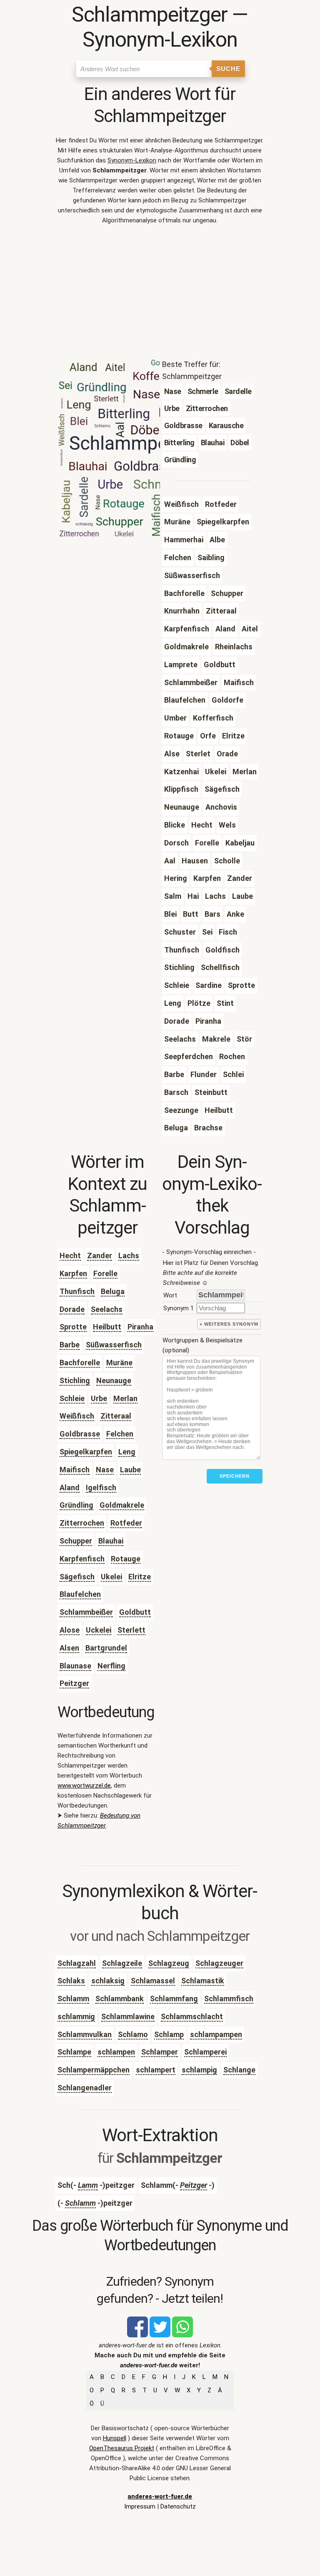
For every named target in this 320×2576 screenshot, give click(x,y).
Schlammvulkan (85, 2034)
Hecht (70, 1256)
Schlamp (169, 2034)
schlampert (156, 2070)
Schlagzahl (77, 1963)
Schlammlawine (128, 2016)
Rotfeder (126, 1523)
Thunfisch (77, 1291)
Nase (105, 1470)
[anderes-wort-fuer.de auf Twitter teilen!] (160, 2335)
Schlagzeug (169, 1963)
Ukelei (111, 1577)
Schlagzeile (122, 1963)
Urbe (99, 1398)
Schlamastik (203, 1981)
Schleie (72, 1398)
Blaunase (75, 1666)
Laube (130, 1470)
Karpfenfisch (82, 1559)
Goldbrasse (80, 1434)
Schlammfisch (229, 1999)
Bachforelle (80, 1363)
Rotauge (126, 1559)
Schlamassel (153, 1981)
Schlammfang (174, 1999)
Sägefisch (77, 1577)
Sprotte (73, 1327)
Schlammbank (120, 1999)
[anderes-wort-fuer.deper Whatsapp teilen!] (182, 2335)
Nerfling (111, 1666)
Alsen (69, 1648)
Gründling (76, 1505)
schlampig (199, 2070)
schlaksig (108, 1981)
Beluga (113, 1291)
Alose (70, 1630)
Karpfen (73, 1273)
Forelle (105, 1273)
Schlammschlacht (192, 2016)
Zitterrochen (82, 1523)
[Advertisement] (160, 294)
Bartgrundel (106, 1648)
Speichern (235, 1476)
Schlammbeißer (86, 1612)
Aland (70, 1487)
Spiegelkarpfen (86, 1452)
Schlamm (73, 1999)
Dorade (72, 1309)
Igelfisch (101, 1487)
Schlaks (71, 1981)
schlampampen (216, 2034)
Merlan (125, 1398)
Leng (127, 1452)
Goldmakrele (122, 1505)
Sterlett (131, 1630)
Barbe (70, 1345)
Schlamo (133, 2034)
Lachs (129, 1256)
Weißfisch (77, 1416)
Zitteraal (116, 1416)
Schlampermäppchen (94, 2070)
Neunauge (114, 1380)
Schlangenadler (85, 2088)
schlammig (76, 2016)
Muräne (119, 1363)
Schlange (239, 2070)
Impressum (140, 2506)
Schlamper (160, 2052)
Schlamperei (205, 2052)
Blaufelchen (80, 1594)
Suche (228, 69)
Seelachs (107, 1309)
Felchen (120, 1434)
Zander (100, 1256)
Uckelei (99, 1630)
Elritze (140, 1577)
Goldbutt (135, 1612)
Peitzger (74, 1683)
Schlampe (74, 2052)
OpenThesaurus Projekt (122, 2448)
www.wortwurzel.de (84, 1785)
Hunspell (115, 2438)
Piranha (140, 1327)
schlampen (116, 2052)
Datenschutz (178, 2506)
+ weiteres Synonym (229, 1324)
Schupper (76, 1541)
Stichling (75, 1380)
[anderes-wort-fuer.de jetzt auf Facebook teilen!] (137, 2335)
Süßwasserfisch (114, 1345)
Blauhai (111, 1541)
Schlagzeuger (219, 1963)
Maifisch (75, 1470)
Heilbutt (107, 1327)
